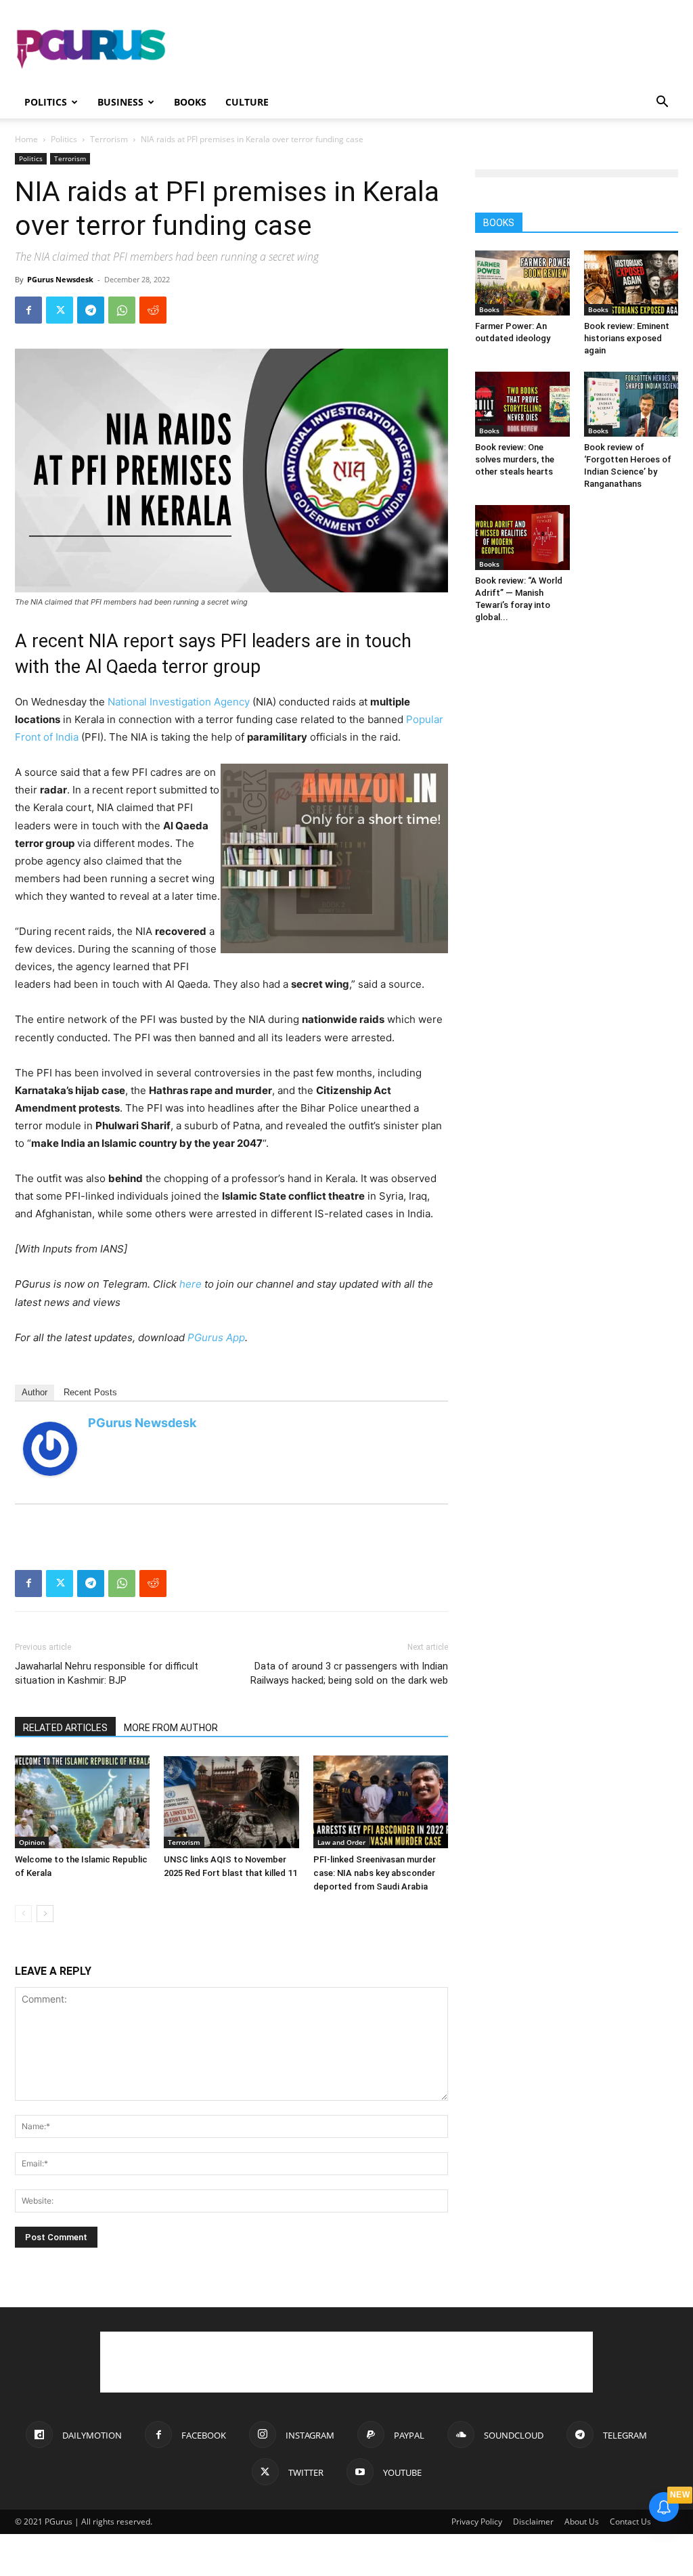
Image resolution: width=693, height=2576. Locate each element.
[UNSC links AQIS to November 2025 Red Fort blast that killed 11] (231, 1802)
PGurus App (216, 1337)
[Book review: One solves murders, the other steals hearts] (522, 404)
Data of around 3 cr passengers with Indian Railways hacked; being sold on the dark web (349, 1673)
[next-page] (45, 1914)
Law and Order (341, 1842)
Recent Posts (90, 1392)
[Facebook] (28, 310)
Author (35, 1392)
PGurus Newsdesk (60, 279)
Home (26, 139)
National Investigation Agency (179, 702)
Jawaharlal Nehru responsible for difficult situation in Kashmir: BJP (107, 1673)
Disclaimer (533, 2522)
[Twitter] (60, 310)
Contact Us (630, 2522)
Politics (46, 102)
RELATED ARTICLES (65, 1728)
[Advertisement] (432, 49)
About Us (582, 2522)
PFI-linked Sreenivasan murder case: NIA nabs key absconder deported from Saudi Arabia (375, 1873)
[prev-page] (23, 1914)
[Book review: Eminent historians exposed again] (631, 283)
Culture (247, 102)
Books (190, 102)
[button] (662, 103)
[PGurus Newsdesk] (50, 1449)
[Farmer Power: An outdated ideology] (522, 283)
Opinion (32, 1842)
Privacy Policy (477, 2522)
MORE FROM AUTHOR (171, 1728)
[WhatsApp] (122, 310)
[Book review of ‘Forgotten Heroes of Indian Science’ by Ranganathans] (631, 404)
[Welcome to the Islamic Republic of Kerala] (82, 1802)
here (191, 1284)
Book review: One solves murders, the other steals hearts (515, 459)
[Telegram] (91, 310)
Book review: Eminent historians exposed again (627, 338)
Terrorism (109, 139)
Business (120, 102)
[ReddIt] (153, 310)
